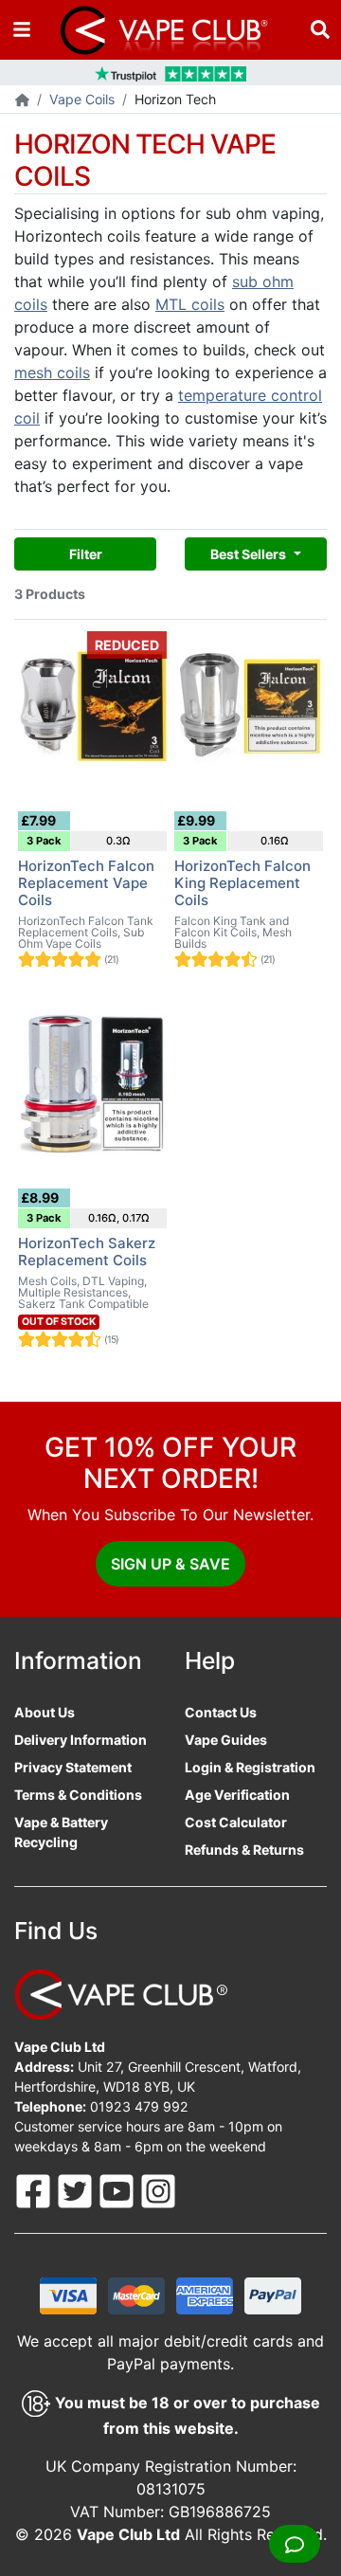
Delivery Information (81, 1740)
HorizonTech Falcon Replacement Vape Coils (86, 883)
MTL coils (190, 304)
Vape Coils (82, 99)
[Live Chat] (295, 2544)
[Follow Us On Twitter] (77, 2189)
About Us (45, 1712)
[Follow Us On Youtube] (118, 2189)
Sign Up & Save (170, 1564)
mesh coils (52, 372)
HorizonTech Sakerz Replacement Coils (87, 1252)
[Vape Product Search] (320, 30)
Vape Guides (226, 1740)
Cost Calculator (236, 1822)
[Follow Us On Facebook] (35, 2189)
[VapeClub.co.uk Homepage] (22, 101)
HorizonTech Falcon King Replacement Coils (242, 883)
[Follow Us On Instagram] (158, 2189)
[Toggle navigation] (22, 30)
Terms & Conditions (78, 1795)
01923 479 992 (139, 2106)
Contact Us (221, 1712)
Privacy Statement (73, 1767)
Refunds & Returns (244, 1850)
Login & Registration (250, 1767)
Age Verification (237, 1795)
